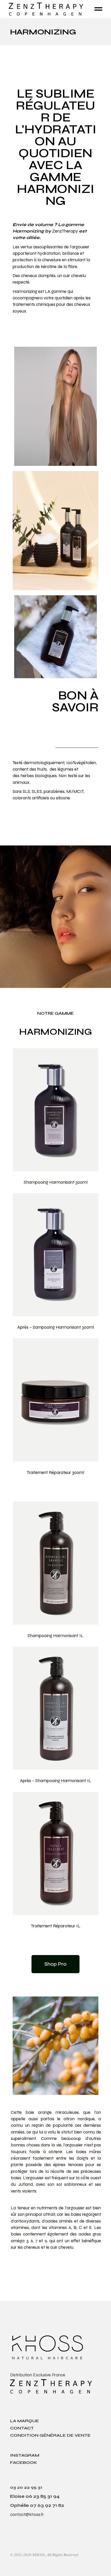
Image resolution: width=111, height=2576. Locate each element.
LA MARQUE (25, 2421)
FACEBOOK (24, 2462)
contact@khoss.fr (27, 2515)
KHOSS (39, 2555)
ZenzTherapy (65, 231)
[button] (55, 1964)
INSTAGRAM (25, 2455)
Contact (22, 2428)
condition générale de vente (50, 2435)
